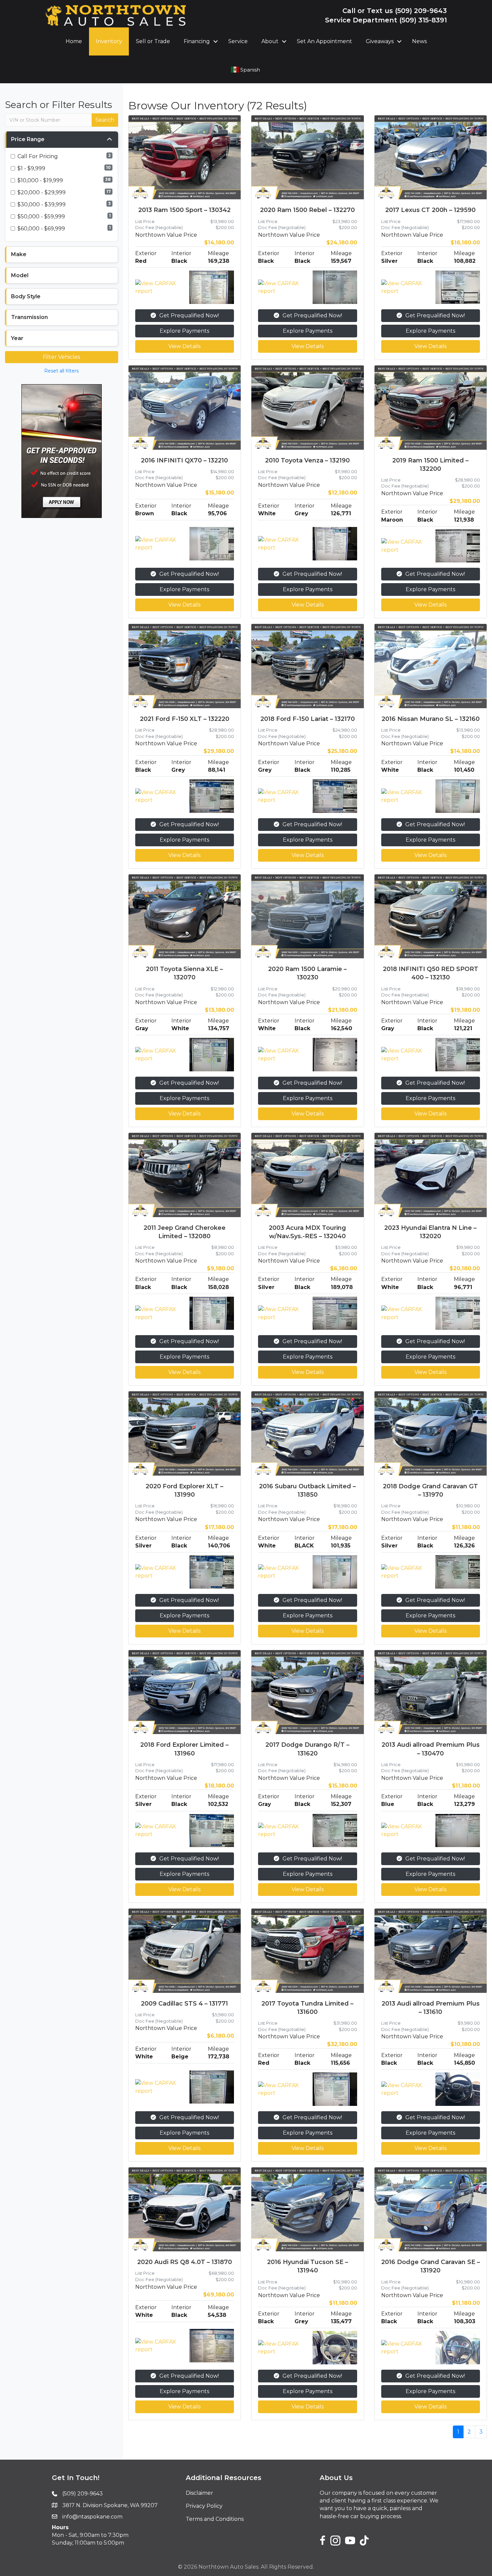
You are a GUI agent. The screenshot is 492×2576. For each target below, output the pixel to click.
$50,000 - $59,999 (41, 217)
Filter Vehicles (61, 357)
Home (74, 41)
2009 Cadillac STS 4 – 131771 (184, 2004)
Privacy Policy (204, 2506)
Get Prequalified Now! (189, 315)
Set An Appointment (324, 41)
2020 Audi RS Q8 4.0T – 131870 (185, 2262)
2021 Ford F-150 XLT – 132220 (185, 719)
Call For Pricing (38, 156)
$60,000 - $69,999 (41, 229)
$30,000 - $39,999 (42, 204)
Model (20, 275)
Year (17, 338)
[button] (216, 41)
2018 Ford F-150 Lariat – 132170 (308, 719)
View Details (184, 346)
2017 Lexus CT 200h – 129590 (430, 210)
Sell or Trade (153, 41)
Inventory (109, 41)
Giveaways (380, 41)
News (419, 41)
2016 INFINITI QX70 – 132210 (184, 460)
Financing (197, 41)
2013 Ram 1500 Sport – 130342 (184, 210)
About (270, 41)
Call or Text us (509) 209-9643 (395, 11)
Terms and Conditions (215, 2519)
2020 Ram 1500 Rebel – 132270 (307, 210)
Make (19, 254)
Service (238, 41)
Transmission (29, 317)
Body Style (26, 296)
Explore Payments (184, 331)
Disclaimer (199, 2493)
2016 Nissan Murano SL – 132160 (431, 719)
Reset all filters (61, 371)
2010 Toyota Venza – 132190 (307, 460)
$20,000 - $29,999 (42, 192)
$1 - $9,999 (31, 168)
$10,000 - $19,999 (40, 180)
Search (105, 120)
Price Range (28, 139)
